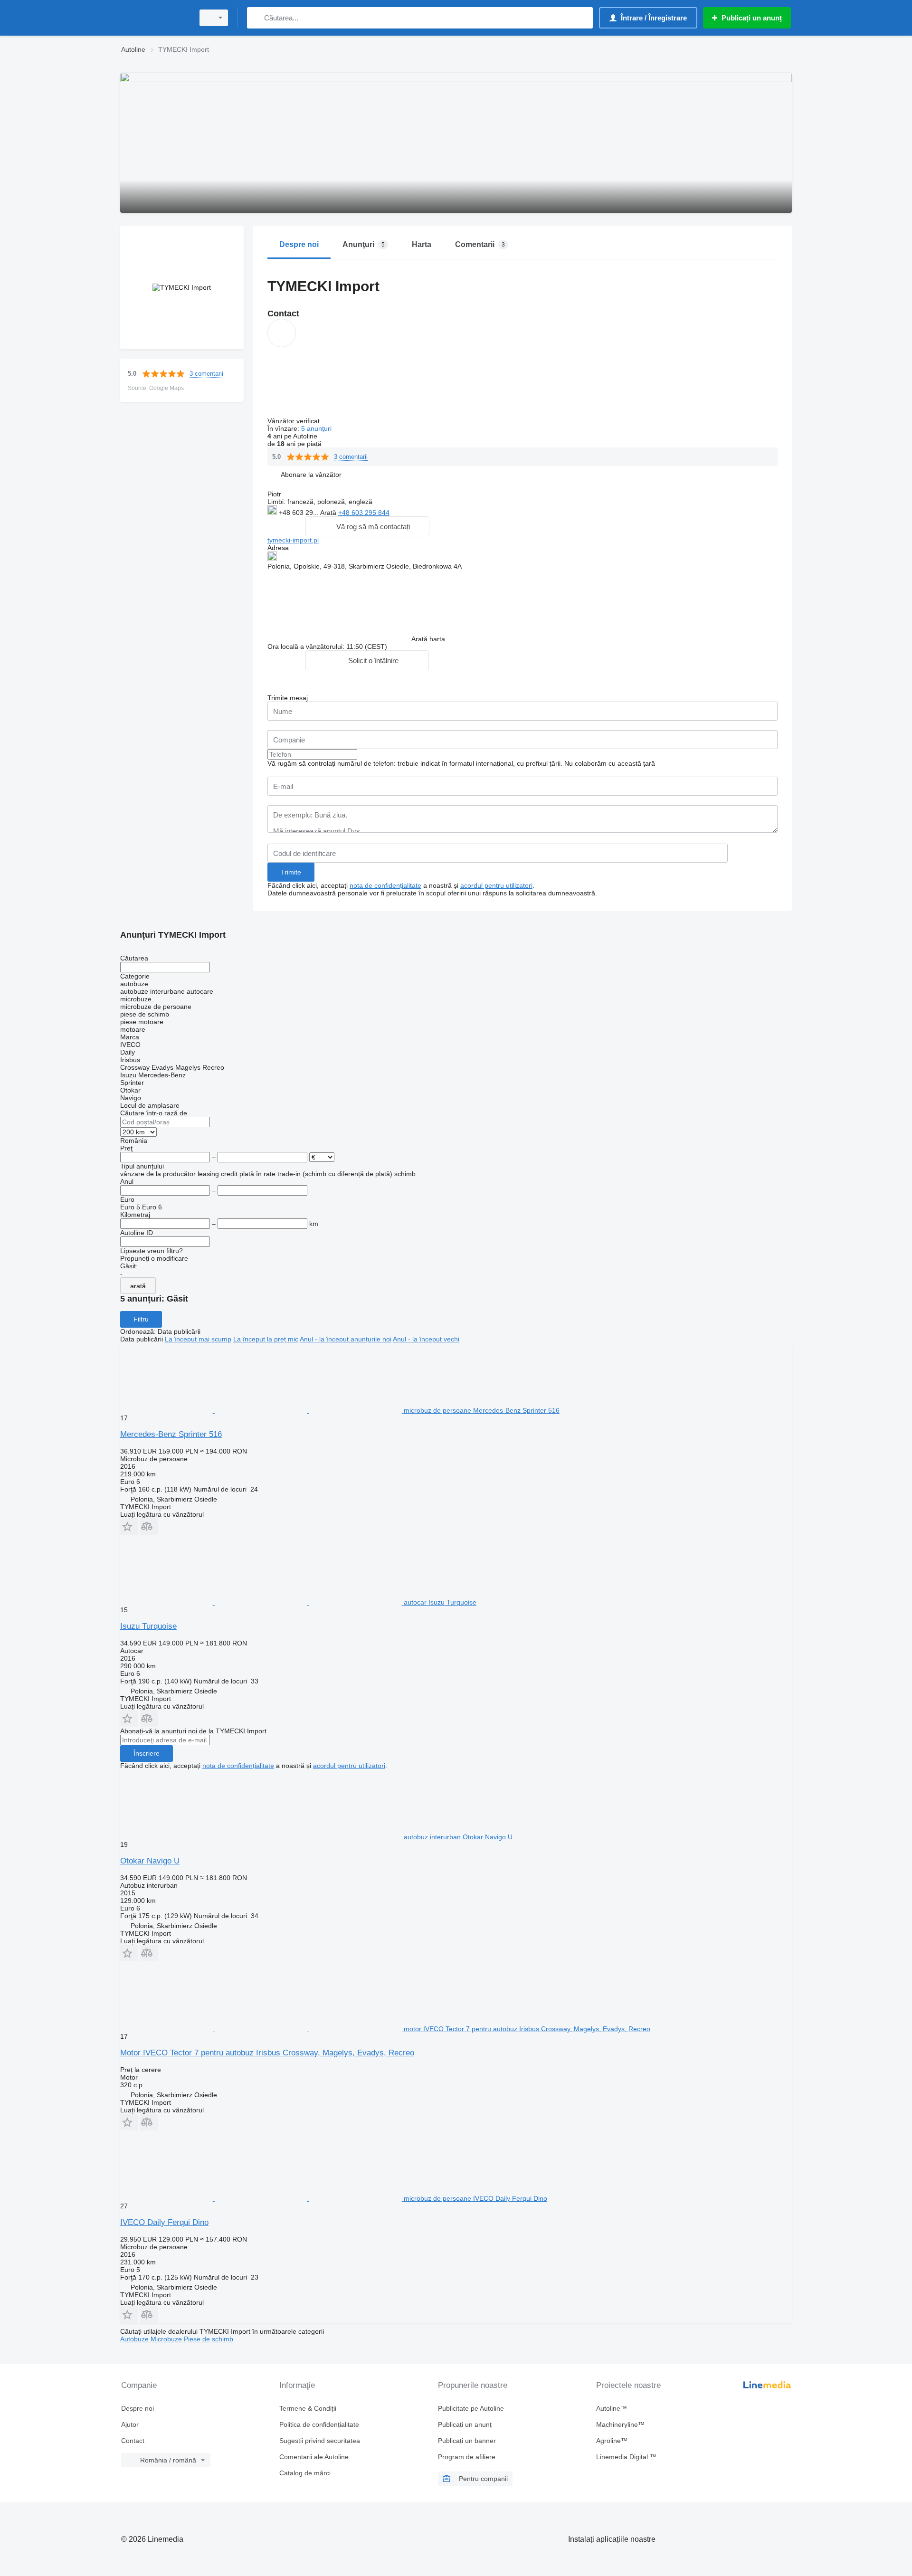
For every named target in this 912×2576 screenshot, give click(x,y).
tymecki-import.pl (293, 540)
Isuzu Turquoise (148, 1626)
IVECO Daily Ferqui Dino (164, 2222)
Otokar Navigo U (150, 1861)
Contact (133, 2441)
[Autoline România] (154, 18)
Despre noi (138, 2408)
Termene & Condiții (308, 2408)
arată (138, 1286)
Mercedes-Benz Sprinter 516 (171, 1434)
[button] (311, 474)
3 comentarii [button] (206, 374)
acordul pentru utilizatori (496, 885)
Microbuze (167, 2339)
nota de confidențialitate (385, 885)
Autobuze (135, 2339)
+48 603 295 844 (364, 513)
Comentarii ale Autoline (314, 2457)
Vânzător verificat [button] (294, 421)
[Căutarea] (256, 18)
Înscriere (147, 1753)
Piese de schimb (209, 2339)
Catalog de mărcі (305, 2473)
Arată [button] (329, 513)
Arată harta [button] (428, 639)
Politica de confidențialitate (319, 2424)
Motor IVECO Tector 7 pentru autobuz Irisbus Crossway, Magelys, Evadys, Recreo (267, 2053)
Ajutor (130, 2424)
